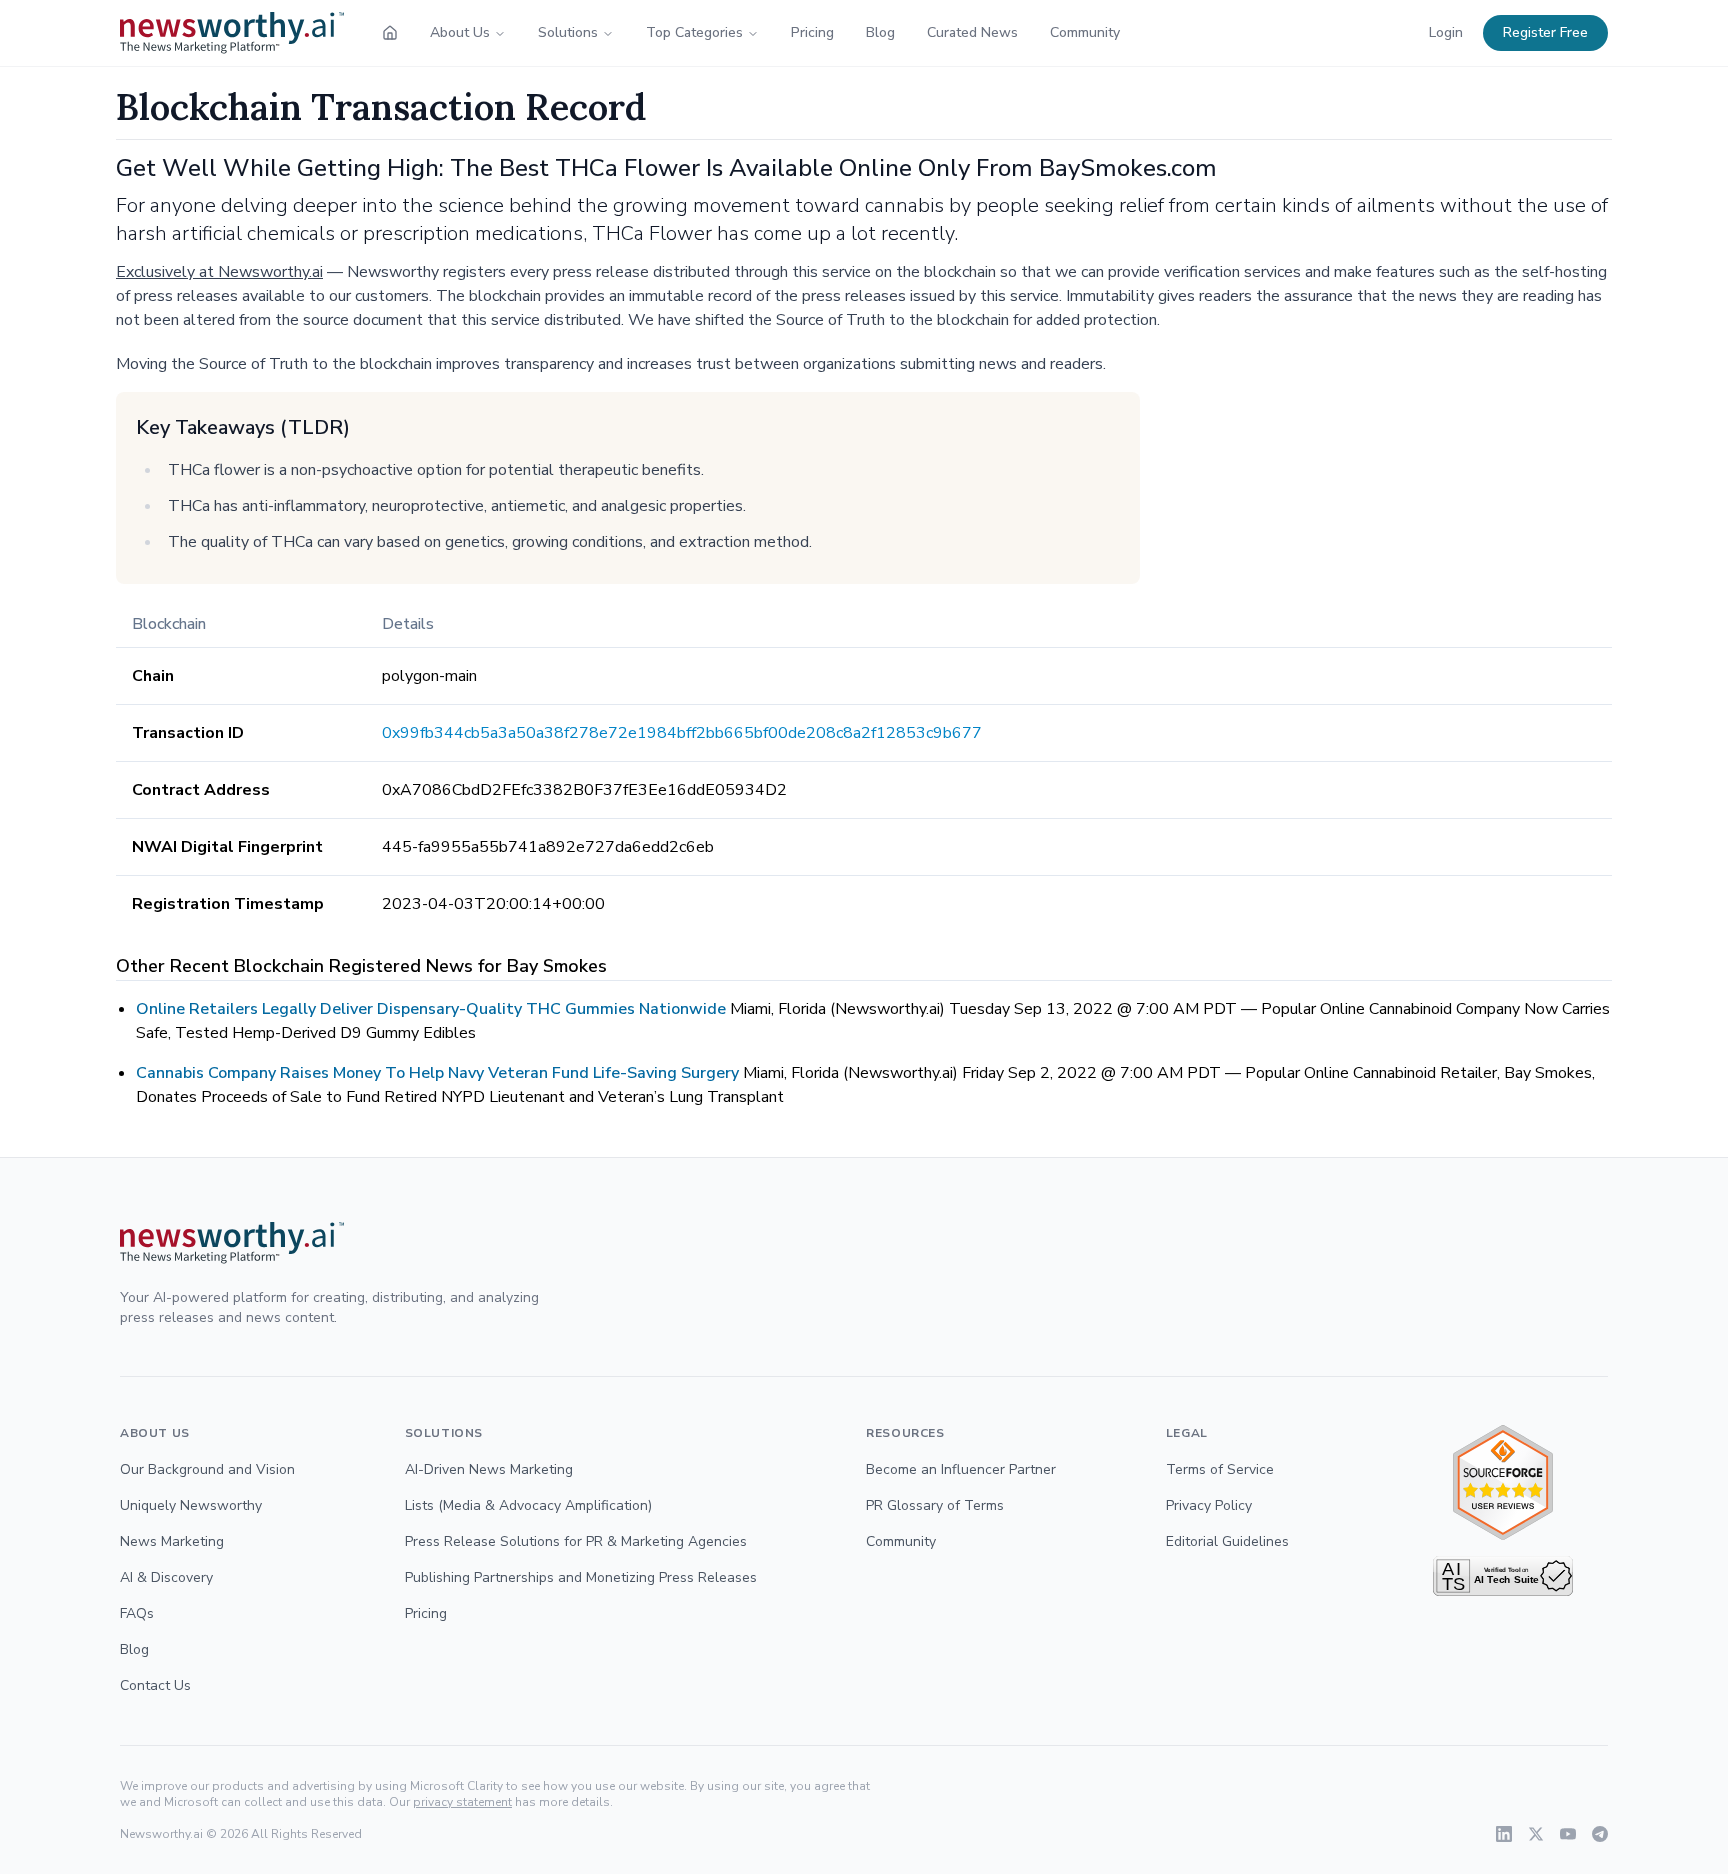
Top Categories (694, 32)
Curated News (972, 32)
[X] (1536, 1834)
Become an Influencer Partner (961, 1469)
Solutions (568, 32)
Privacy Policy (1209, 1505)
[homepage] (390, 33)
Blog (880, 32)
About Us (460, 32)
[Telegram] (1600, 1834)
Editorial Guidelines (1227, 1541)
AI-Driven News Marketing (489, 1469)
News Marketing (172, 1541)
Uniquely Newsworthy (191, 1505)
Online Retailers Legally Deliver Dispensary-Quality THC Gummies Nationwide (431, 1009)
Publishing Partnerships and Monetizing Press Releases (581, 1577)
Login (1446, 32)
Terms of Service (1220, 1469)
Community (1085, 32)
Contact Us (155, 1685)
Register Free (1545, 32)
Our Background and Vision (207, 1469)
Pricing (812, 32)
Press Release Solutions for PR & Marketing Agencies (576, 1541)
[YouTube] (1568, 1834)
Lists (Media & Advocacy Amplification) (528, 1505)
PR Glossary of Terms (935, 1505)
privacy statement (462, 1802)
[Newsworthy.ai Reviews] (1503, 1482)
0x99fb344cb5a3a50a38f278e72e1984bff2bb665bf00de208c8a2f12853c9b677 (682, 733)
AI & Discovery (166, 1577)
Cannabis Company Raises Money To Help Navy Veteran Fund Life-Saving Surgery (437, 1073)
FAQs (137, 1613)
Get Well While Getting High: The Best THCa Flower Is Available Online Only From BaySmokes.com (666, 168)
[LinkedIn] (1504, 1834)
